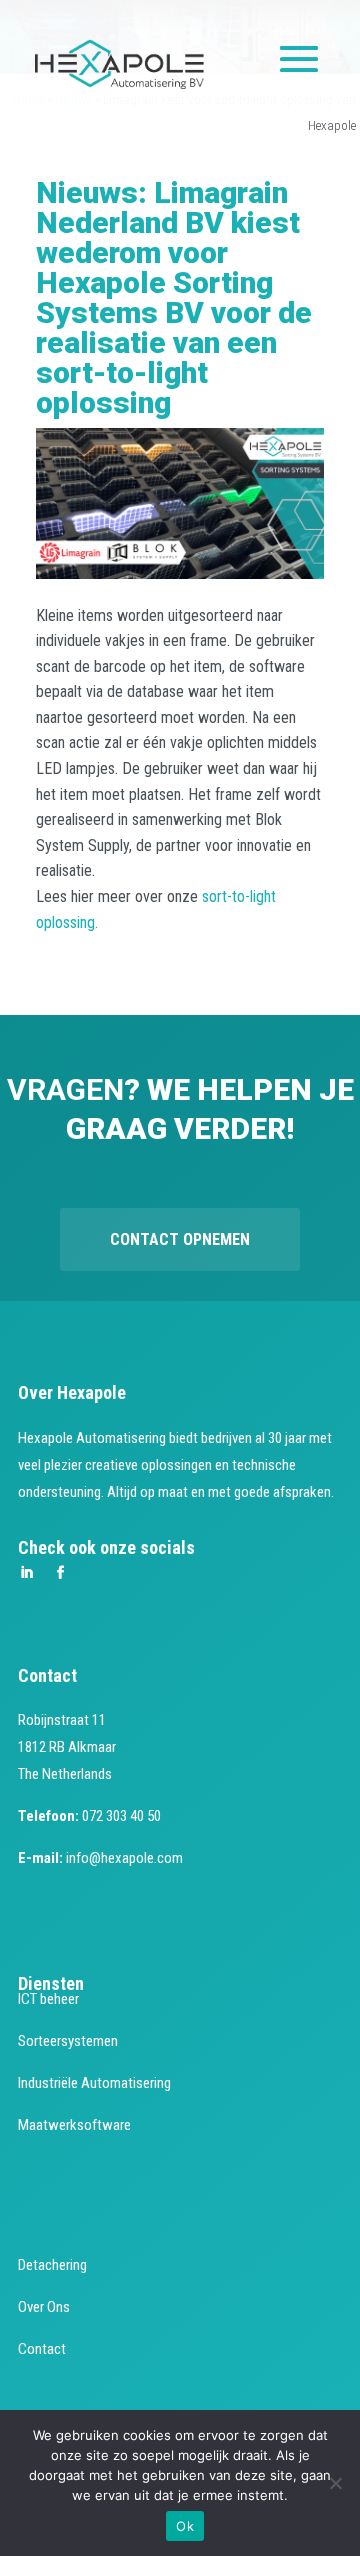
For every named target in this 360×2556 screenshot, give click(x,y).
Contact (42, 2349)
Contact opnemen (180, 1239)
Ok (185, 2526)
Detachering (52, 2265)
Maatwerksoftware (74, 2125)
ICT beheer (48, 1999)
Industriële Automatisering (94, 2083)
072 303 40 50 (121, 1816)
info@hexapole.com (124, 1858)
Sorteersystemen (68, 2041)
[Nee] (335, 2483)
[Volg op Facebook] (60, 1573)
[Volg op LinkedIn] (26, 1573)
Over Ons (44, 2307)
